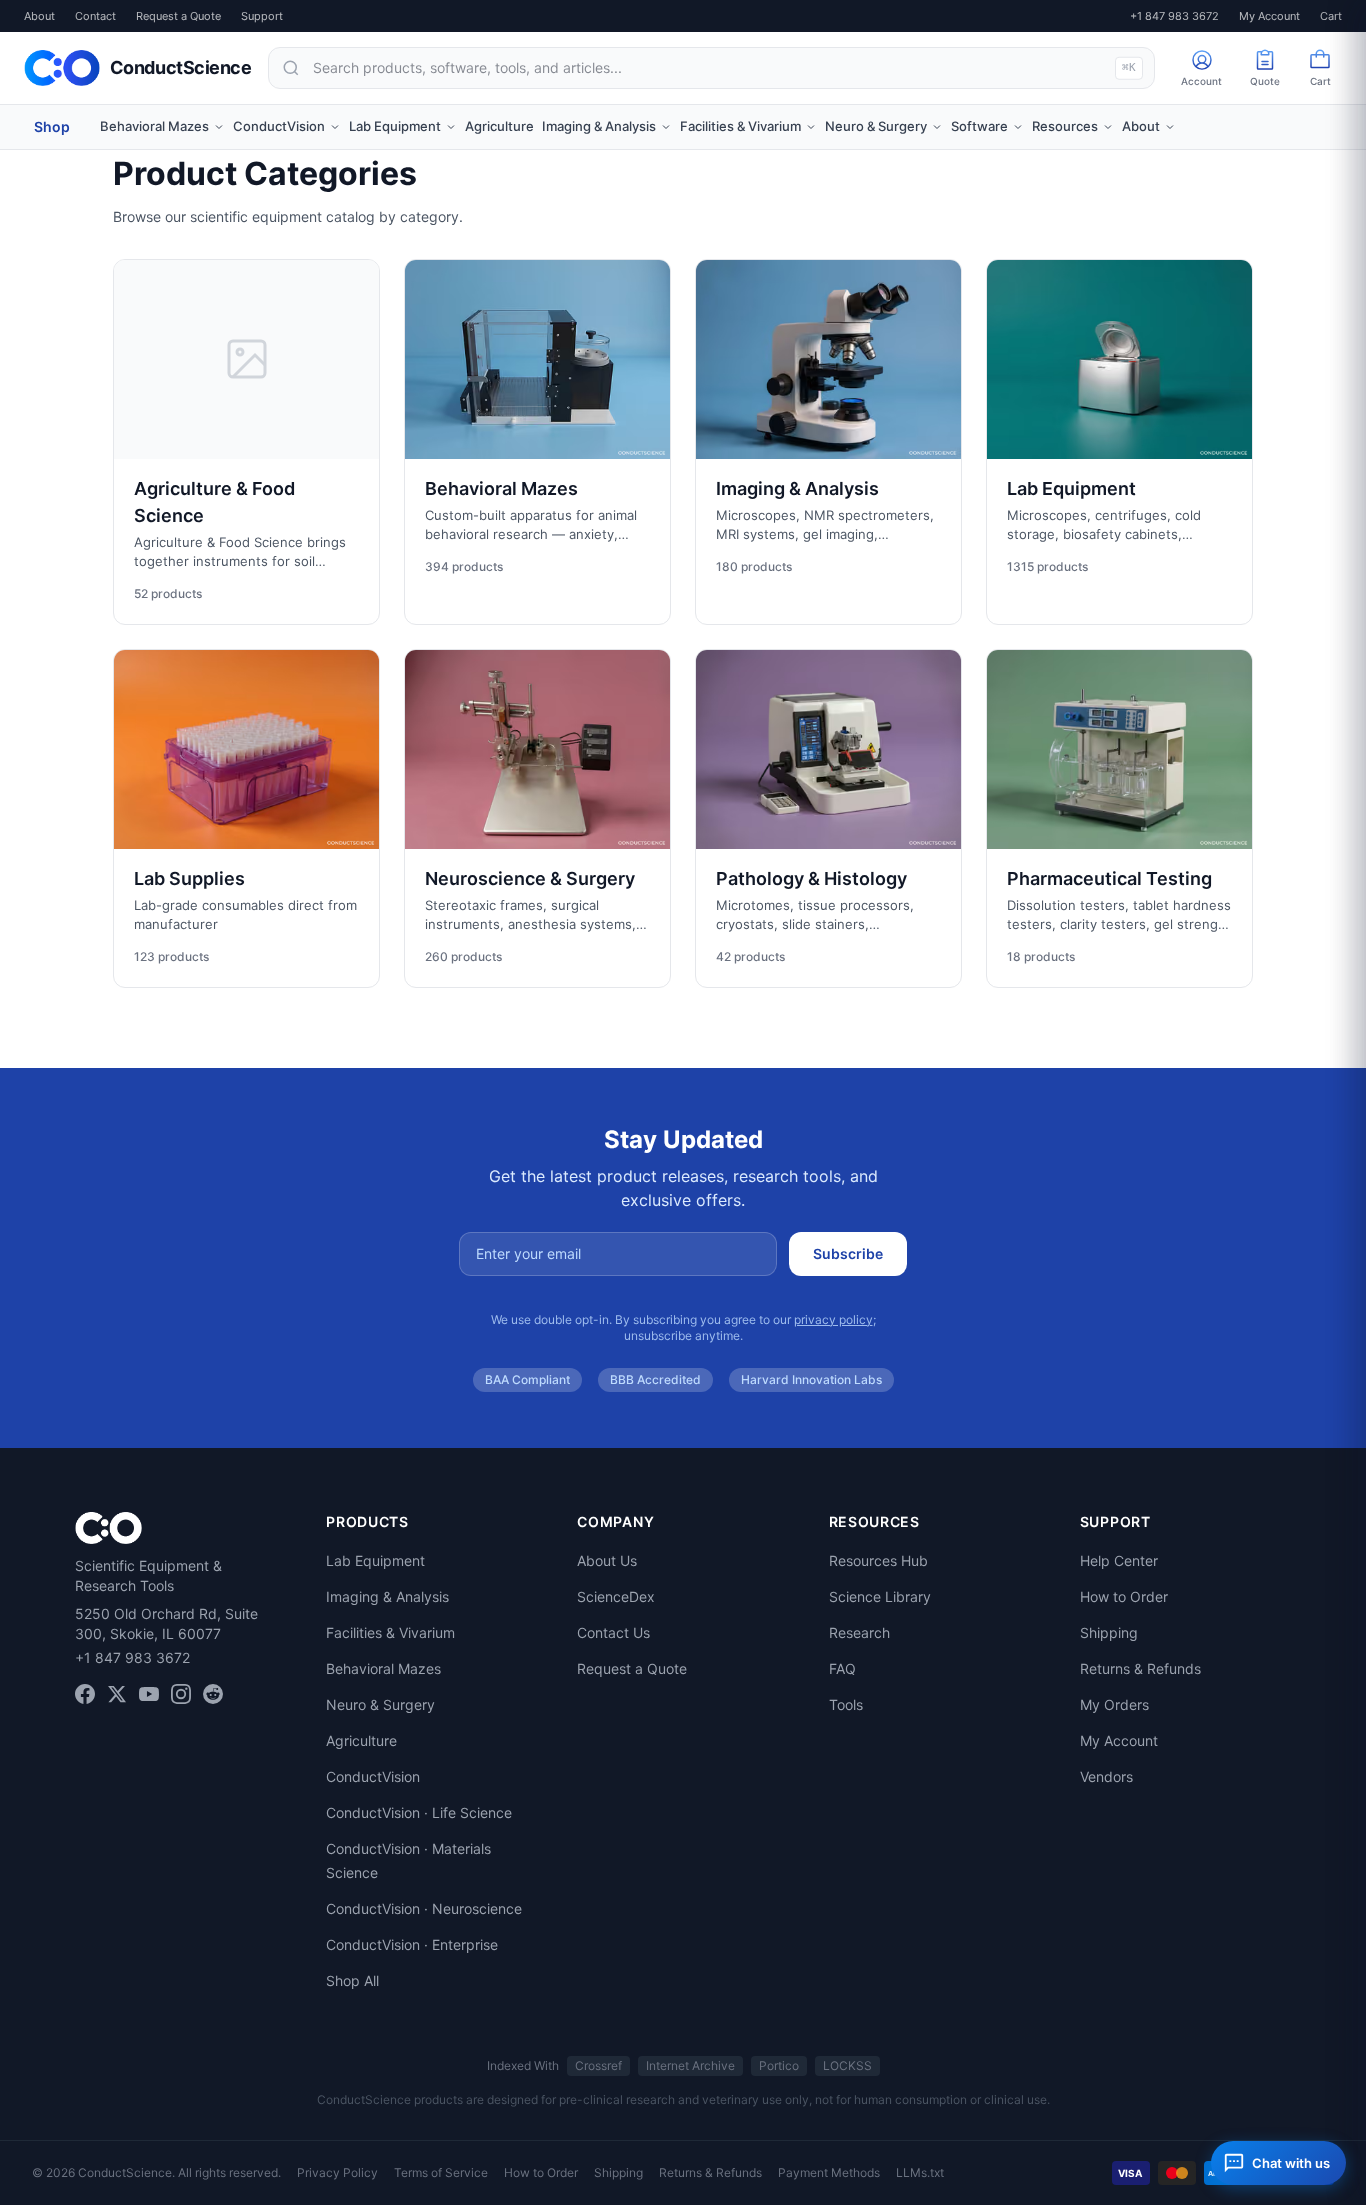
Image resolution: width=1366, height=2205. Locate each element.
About (39, 16)
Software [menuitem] (979, 126)
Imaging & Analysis (387, 1596)
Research (859, 1632)
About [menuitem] (1141, 126)
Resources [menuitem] (1065, 126)
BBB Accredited (655, 1379)
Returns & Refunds (1140, 1668)
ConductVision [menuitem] (279, 126)
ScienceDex (616, 1596)
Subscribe (848, 1253)
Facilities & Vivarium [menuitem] (740, 126)
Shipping (1109, 1632)
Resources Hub (878, 1560)
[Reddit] (213, 1694)
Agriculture (361, 1740)
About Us (607, 1560)
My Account (1269, 16)
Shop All (352, 1980)
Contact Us (613, 1632)
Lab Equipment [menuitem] (395, 126)
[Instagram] (181, 1694)
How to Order (1124, 1596)
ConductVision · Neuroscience (424, 1908)
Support (262, 16)
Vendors (1106, 1776)
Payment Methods (829, 2172)
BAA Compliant (527, 1379)
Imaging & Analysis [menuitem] (599, 126)
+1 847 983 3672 (1174, 16)
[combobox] (711, 68)
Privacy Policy (337, 2172)
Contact (95, 16)
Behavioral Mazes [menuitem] (154, 126)
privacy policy (833, 1319)
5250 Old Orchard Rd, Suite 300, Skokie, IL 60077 (166, 1623)
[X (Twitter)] (117, 1694)
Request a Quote (178, 16)
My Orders (1114, 1704)
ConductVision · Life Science (419, 1812)
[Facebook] (85, 1694)
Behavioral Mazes (383, 1668)
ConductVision (373, 1776)
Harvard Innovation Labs (811, 1379)
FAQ (842, 1668)
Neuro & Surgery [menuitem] (876, 126)
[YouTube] (149, 1694)
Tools (846, 1704)
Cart (1331, 16)
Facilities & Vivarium (390, 1632)
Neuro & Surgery (380, 1704)
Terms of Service (441, 2172)
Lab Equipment (375, 1560)
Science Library (880, 1596)
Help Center (1119, 1560)
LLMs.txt (920, 2172)
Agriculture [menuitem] (499, 126)
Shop (52, 126)
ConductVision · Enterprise (412, 1944)
